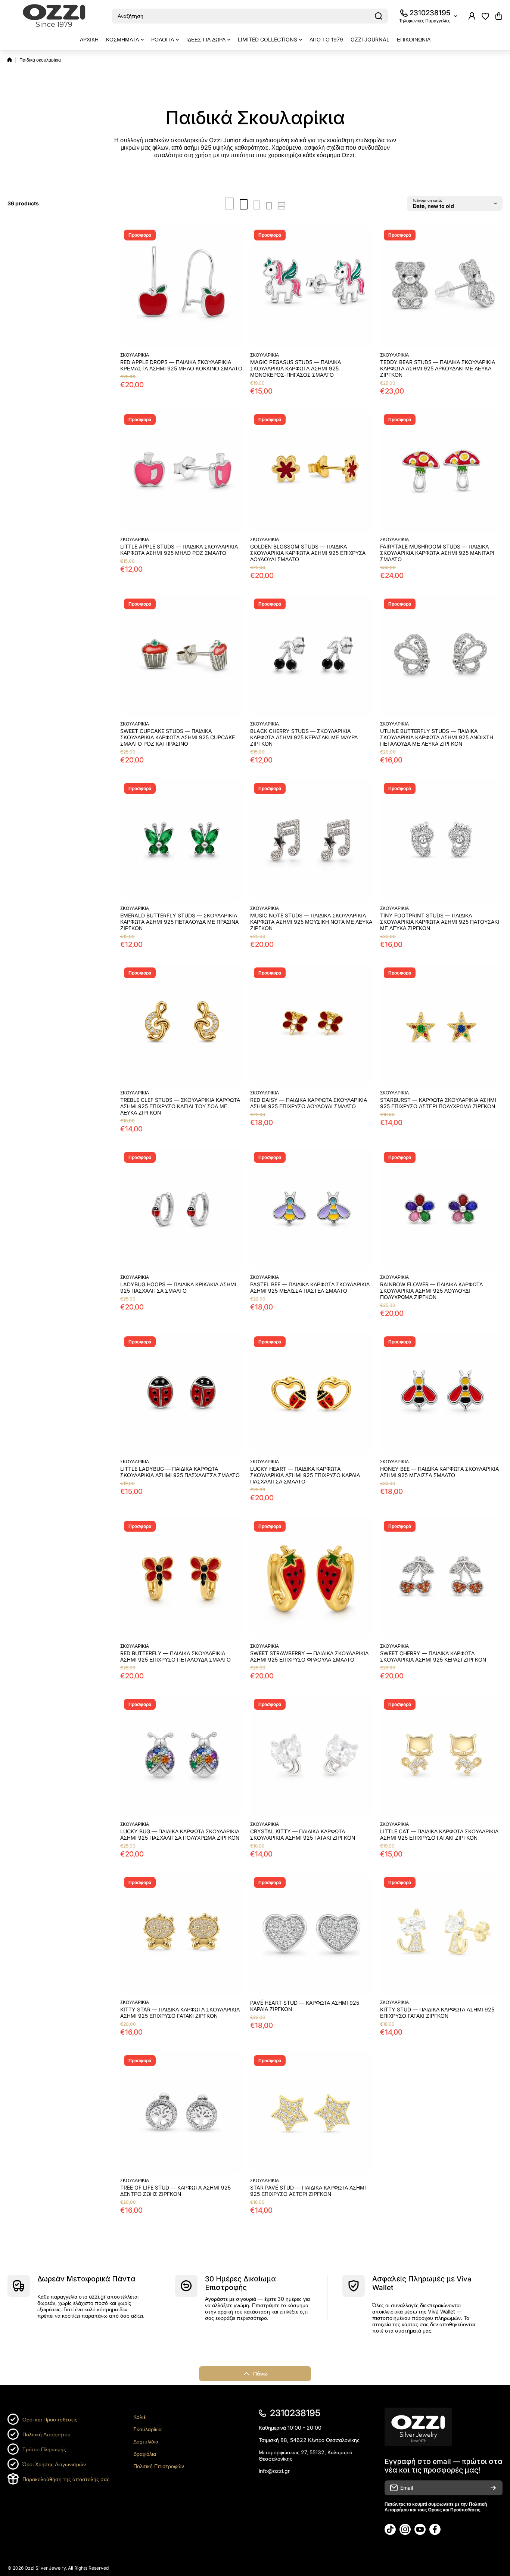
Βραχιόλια (145, 2454)
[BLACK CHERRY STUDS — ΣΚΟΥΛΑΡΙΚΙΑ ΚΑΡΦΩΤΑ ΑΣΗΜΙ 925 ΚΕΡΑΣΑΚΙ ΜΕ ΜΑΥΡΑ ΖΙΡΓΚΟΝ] (311, 656)
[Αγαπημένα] (485, 16)
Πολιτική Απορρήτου (46, 2434)
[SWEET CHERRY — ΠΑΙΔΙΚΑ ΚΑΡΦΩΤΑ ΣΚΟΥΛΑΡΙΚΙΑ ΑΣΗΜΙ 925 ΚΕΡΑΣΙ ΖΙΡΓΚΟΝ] (441, 1578)
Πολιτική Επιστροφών (159, 2466)
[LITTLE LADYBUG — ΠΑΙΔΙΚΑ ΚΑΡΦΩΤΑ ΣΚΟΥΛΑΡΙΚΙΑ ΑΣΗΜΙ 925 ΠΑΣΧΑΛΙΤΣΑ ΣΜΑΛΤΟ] (181, 1394)
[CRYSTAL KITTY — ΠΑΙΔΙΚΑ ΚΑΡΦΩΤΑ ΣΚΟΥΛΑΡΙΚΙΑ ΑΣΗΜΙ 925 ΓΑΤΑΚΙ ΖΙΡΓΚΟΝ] (311, 1756)
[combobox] (250, 16)
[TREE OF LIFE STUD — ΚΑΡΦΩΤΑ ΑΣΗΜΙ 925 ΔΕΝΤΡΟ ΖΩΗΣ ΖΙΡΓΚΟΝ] (181, 2113)
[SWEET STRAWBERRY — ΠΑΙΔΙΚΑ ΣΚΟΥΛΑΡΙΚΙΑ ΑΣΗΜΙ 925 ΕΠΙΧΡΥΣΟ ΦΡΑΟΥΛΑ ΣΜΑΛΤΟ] (311, 1578)
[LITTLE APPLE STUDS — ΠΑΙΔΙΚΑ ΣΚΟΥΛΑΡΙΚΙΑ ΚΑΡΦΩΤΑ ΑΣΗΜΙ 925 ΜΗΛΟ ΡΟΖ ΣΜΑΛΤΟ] (181, 472)
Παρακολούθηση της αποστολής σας (66, 2479)
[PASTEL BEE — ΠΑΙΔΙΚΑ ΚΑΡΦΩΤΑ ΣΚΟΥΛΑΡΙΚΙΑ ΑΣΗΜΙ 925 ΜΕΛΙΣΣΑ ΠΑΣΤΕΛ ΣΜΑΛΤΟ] (311, 1209)
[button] (499, 16)
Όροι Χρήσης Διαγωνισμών (54, 2464)
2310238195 (430, 13)
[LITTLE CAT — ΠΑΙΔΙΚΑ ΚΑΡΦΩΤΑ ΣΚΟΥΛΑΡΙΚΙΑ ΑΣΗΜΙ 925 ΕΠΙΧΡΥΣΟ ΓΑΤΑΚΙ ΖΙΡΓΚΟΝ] (441, 1756)
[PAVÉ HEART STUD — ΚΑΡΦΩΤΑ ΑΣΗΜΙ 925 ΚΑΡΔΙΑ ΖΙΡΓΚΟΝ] (311, 1935)
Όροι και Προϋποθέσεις (50, 2419)
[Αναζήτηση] (379, 16)
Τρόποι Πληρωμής (44, 2449)
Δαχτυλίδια (146, 2441)
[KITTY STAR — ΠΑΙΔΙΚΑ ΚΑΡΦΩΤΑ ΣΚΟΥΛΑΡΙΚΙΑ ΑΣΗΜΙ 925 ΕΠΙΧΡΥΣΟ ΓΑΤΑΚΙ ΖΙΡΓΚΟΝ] (181, 1935)
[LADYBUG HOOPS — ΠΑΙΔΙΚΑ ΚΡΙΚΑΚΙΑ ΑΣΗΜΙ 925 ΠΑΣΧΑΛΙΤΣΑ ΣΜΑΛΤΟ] (181, 1209)
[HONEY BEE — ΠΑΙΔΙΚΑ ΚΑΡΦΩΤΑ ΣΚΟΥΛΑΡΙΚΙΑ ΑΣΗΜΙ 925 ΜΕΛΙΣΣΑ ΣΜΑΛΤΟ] (441, 1394)
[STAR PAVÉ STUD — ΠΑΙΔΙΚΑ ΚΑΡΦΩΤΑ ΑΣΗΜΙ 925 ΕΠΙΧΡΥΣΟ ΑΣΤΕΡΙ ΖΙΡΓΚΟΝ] (311, 2113)
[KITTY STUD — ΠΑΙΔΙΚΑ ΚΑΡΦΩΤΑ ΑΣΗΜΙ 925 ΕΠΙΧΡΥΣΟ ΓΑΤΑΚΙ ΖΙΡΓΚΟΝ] (441, 1935)
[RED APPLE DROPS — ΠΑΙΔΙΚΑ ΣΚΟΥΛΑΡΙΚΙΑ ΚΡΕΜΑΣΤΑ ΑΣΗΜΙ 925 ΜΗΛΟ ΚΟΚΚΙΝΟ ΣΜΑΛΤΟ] (181, 287)
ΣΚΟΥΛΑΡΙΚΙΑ (135, 355)
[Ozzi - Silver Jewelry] (54, 16)
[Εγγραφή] (493, 2488)
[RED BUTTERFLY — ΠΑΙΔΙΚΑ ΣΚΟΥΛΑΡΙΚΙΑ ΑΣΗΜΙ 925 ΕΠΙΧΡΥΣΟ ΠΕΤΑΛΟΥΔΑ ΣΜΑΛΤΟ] (181, 1578)
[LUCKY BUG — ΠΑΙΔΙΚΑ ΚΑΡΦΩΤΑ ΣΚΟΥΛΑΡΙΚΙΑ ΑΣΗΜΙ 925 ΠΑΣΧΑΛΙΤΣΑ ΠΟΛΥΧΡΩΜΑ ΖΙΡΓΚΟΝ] (181, 1756)
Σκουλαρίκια (147, 2429)
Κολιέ (139, 2417)
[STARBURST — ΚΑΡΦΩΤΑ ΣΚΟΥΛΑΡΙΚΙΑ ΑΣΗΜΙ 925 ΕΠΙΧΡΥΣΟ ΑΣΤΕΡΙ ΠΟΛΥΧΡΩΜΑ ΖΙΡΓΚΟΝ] (441, 1025)
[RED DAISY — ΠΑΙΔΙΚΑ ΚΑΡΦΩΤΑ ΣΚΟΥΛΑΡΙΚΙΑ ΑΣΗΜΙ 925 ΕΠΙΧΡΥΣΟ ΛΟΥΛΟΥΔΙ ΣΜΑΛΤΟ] (311, 1025)
